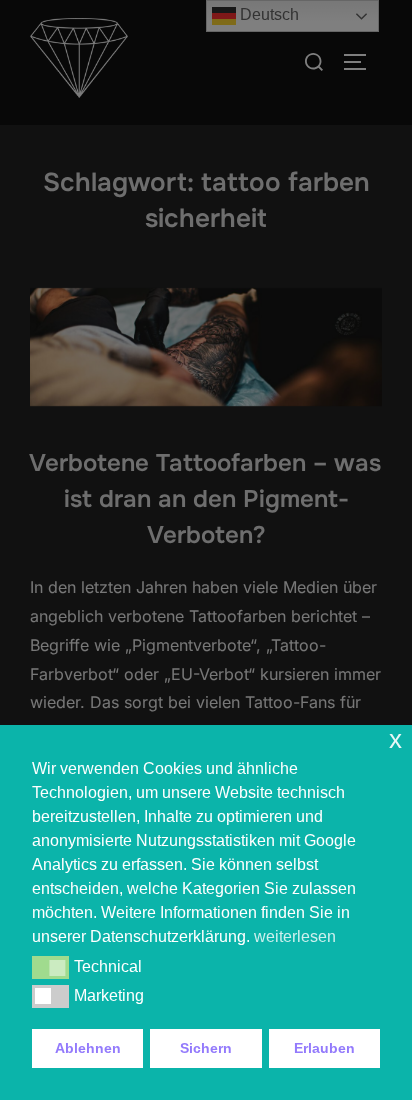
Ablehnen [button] (88, 1048)
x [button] (395, 739)
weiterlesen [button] (295, 936)
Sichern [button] (206, 1048)
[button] (50, 967)
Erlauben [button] (324, 1048)
